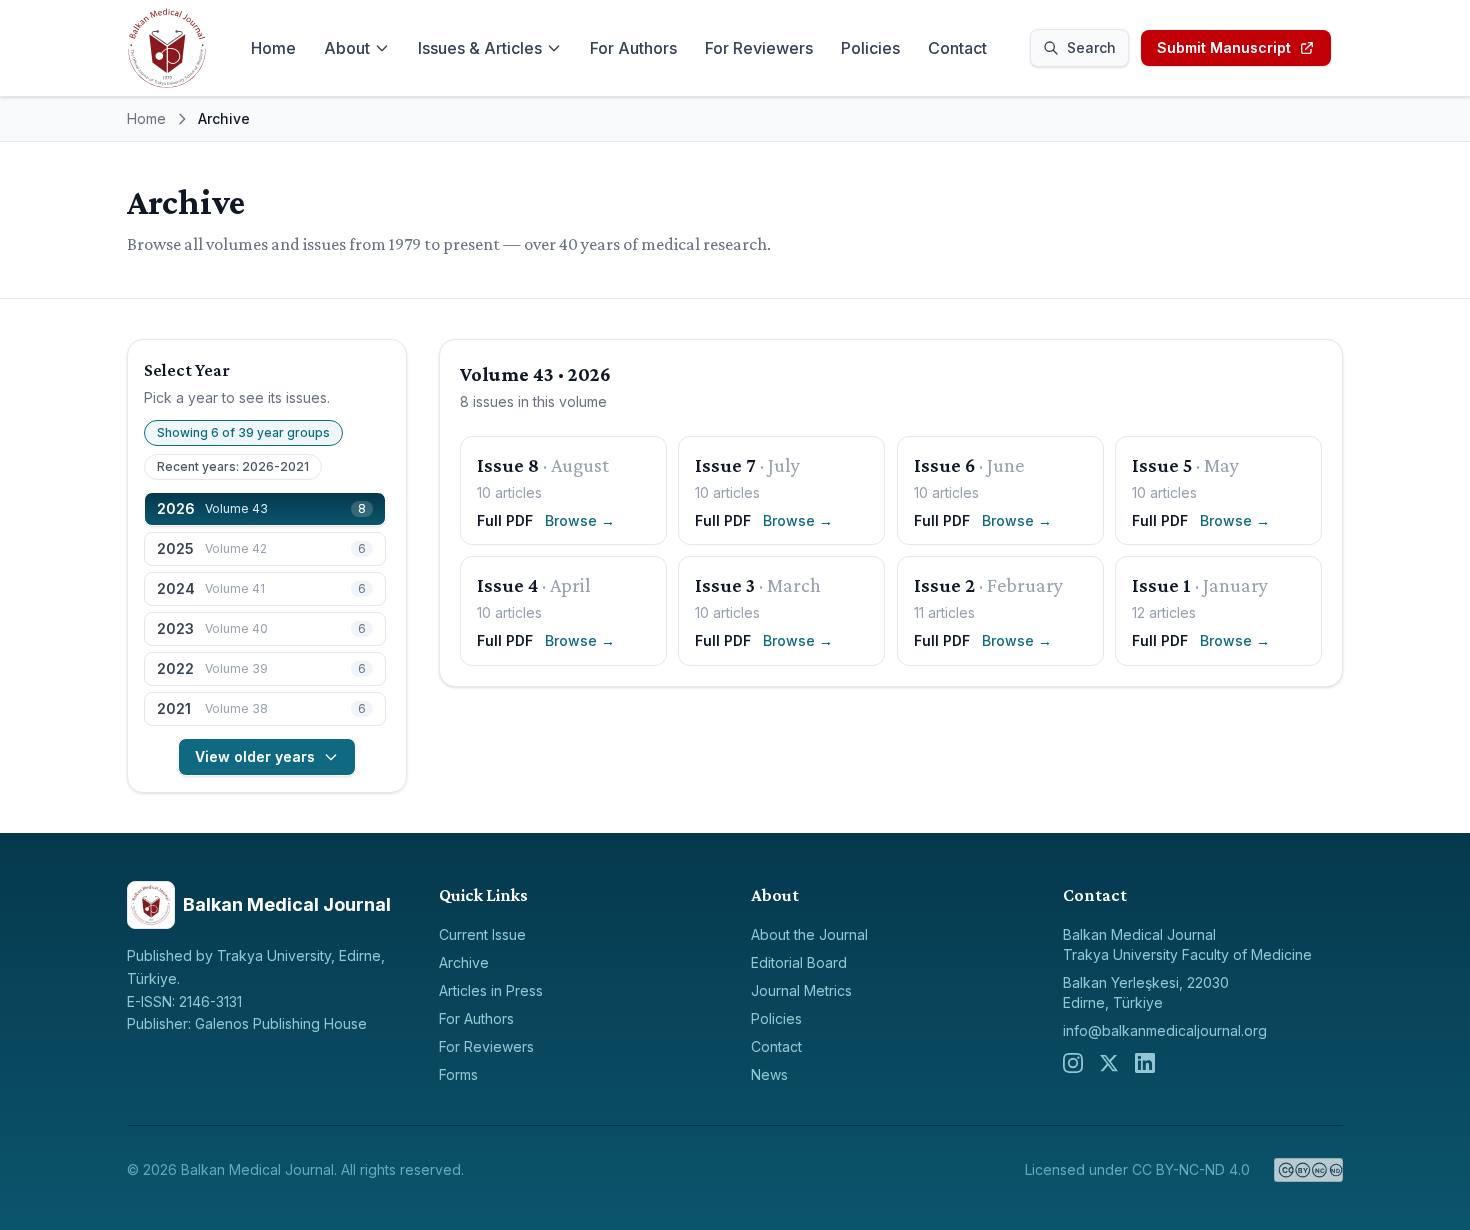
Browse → (580, 520)
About (347, 48)
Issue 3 (725, 585)
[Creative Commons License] (1308, 1170)
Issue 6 (944, 465)
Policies (870, 48)
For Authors (633, 48)
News (769, 1074)
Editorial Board (799, 962)
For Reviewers (759, 48)
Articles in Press (491, 990)
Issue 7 (725, 465)
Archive (464, 962)
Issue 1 (1161, 585)
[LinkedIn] (1145, 1063)
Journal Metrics (801, 990)
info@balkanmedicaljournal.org (1165, 1030)
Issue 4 (507, 585)
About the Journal (809, 934)
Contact (957, 48)
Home (273, 48)
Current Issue (482, 934)
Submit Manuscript (1224, 47)
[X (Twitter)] (1109, 1063)
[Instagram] (1073, 1063)
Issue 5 (1162, 465)
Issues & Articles (480, 48)
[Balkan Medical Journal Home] (167, 48)
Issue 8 (508, 465)
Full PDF (505, 520)
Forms (458, 1074)
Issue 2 (944, 585)
